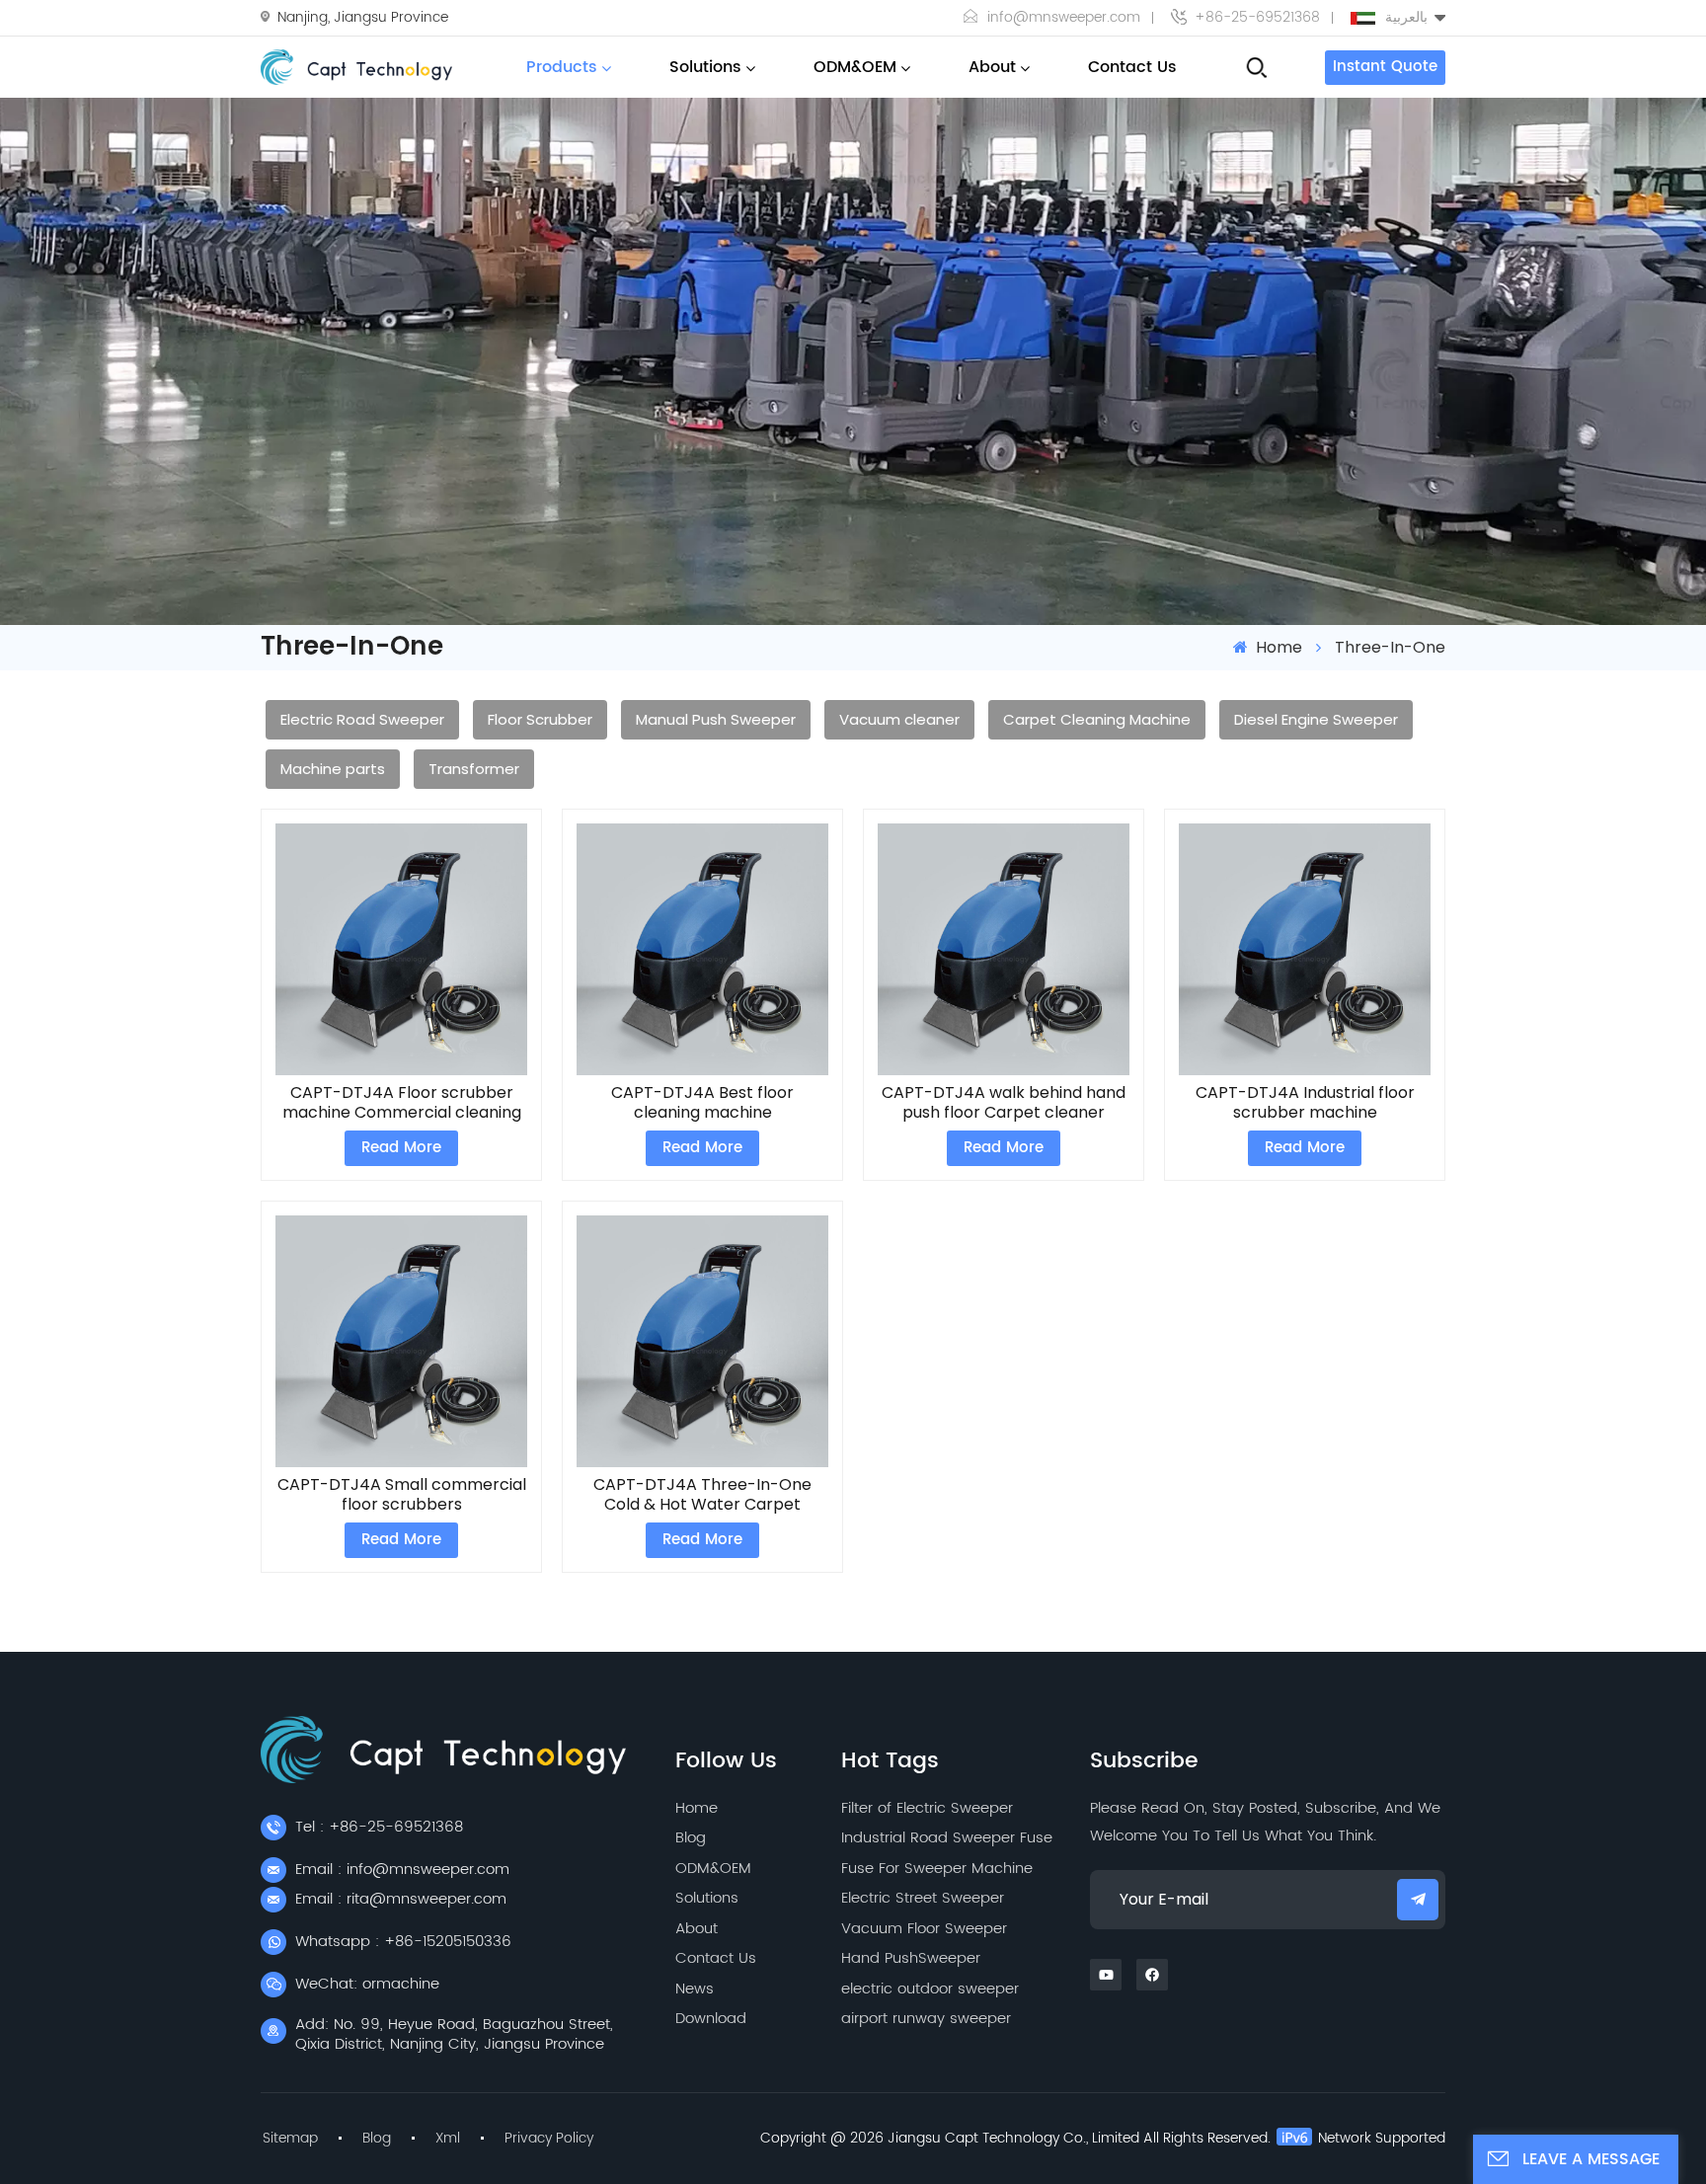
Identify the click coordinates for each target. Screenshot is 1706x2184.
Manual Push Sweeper (716, 719)
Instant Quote (1385, 67)
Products (562, 67)
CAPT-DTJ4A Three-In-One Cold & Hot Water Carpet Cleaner (702, 1495)
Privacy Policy (549, 2139)
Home (1277, 647)
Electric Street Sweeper (923, 1898)
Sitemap (290, 2139)
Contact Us (1132, 67)
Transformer (474, 769)
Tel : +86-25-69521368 (379, 1827)
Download (711, 2019)
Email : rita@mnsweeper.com (401, 1899)
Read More (401, 1148)
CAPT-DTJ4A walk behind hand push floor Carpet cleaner (1004, 1103)
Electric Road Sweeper (362, 719)
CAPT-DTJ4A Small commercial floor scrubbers (402, 1495)
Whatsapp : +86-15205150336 (403, 1942)
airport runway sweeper (926, 2019)
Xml (448, 2139)
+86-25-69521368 (1257, 18)
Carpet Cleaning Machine (1097, 719)
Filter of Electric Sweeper (927, 1808)
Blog (691, 1838)
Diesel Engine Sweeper (1316, 719)
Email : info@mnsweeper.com (402, 1870)
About (992, 67)
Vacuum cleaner (899, 719)
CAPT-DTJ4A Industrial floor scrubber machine (1305, 1103)
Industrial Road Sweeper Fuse (947, 1838)
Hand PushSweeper (911, 1958)
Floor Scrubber (540, 719)
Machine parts (333, 769)
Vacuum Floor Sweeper (924, 1929)
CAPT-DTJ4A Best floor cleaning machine (702, 1103)
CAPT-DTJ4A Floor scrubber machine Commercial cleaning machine (402, 1103)
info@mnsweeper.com (1064, 18)
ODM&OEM (855, 67)
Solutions (705, 67)
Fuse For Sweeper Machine (937, 1869)
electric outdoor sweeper (930, 1989)
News (695, 1989)
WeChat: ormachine (367, 1984)
